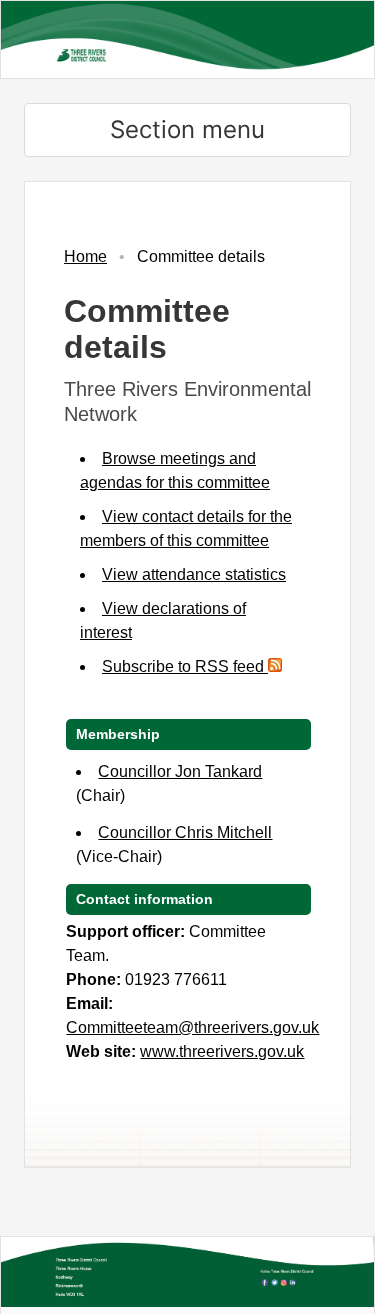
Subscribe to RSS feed (185, 666)
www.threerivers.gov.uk (222, 1051)
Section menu (187, 129)
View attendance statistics (194, 574)
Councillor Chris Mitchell (185, 832)
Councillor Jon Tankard (180, 771)
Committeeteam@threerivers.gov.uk (192, 1027)
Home (85, 256)
